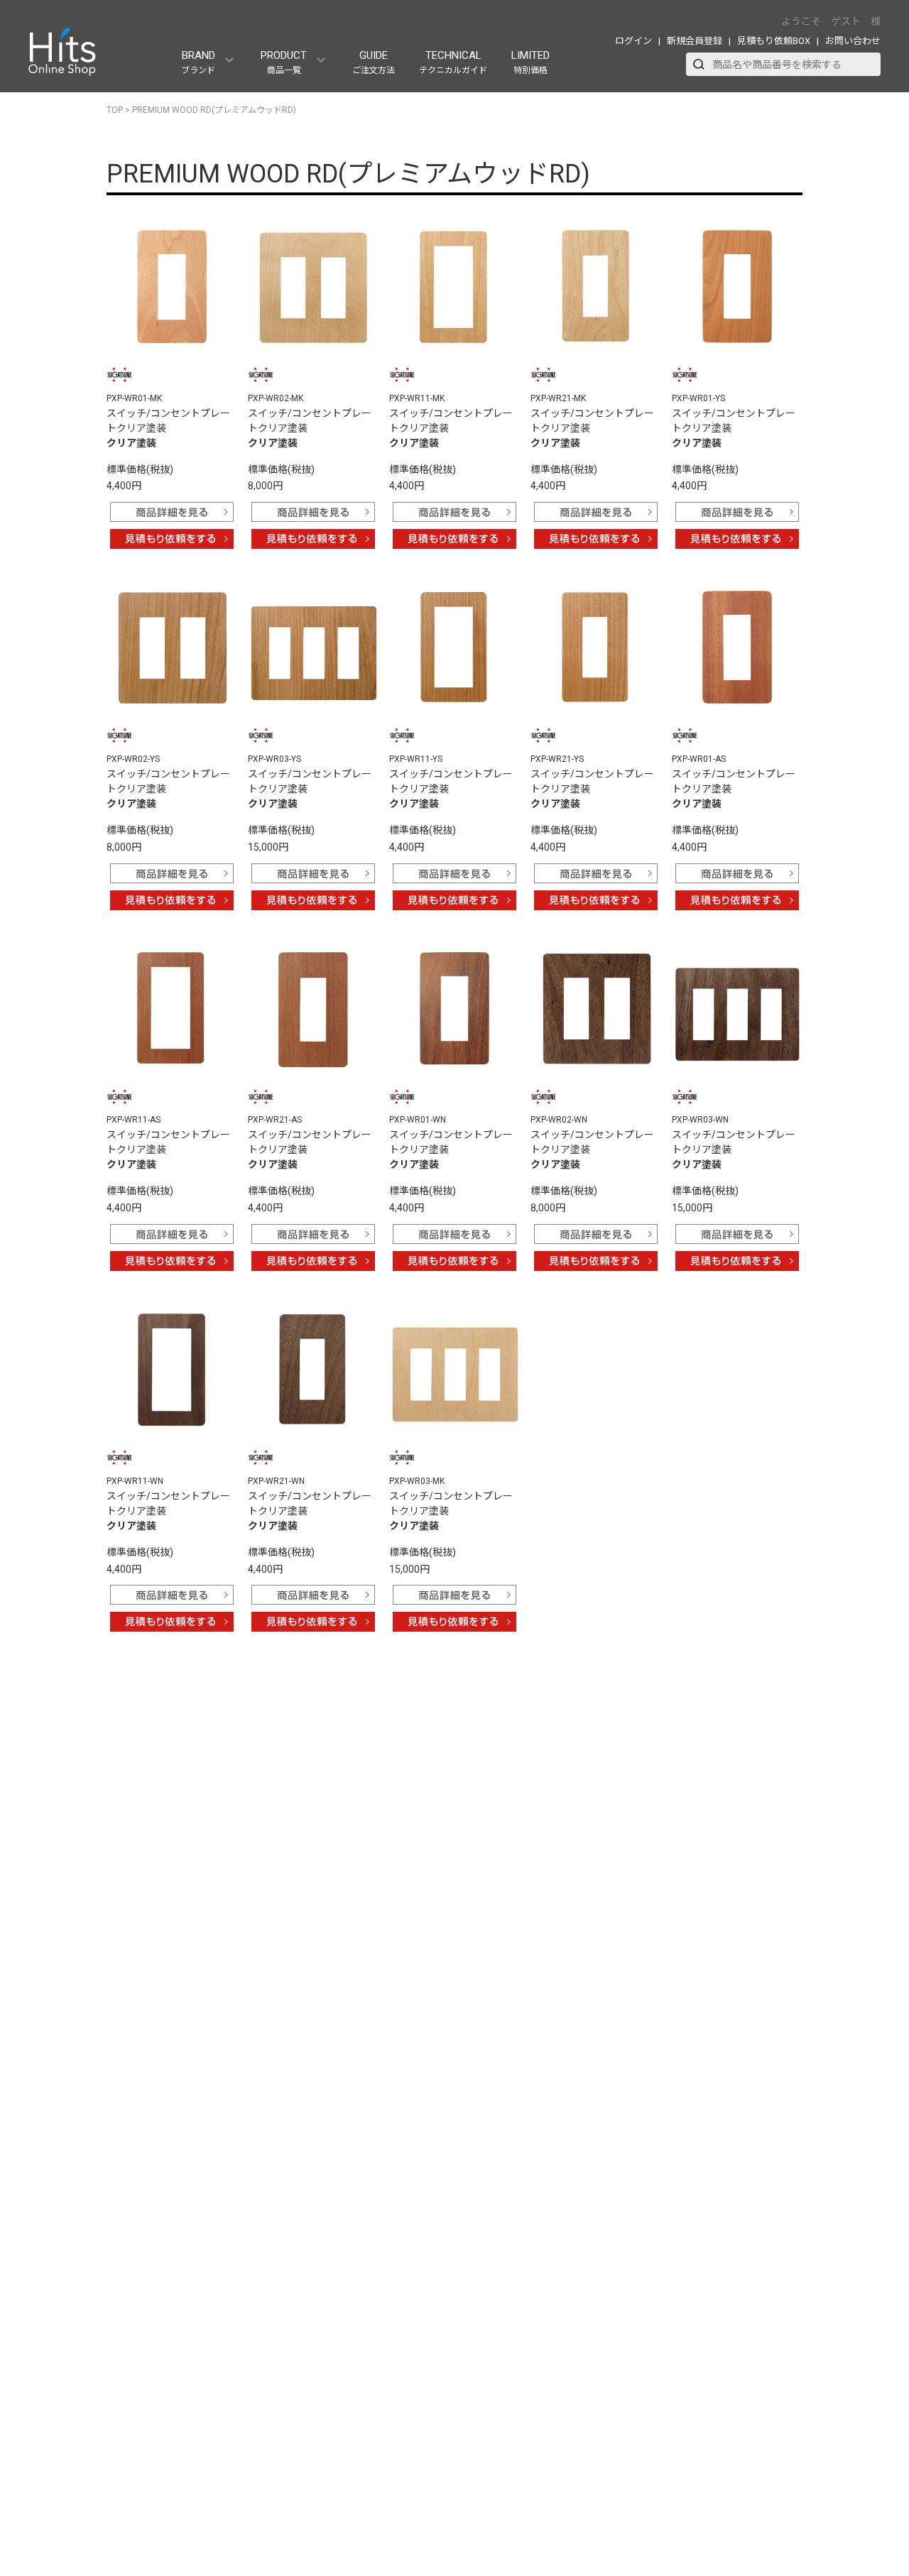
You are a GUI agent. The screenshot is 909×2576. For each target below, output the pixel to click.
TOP (115, 110)
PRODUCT (284, 62)
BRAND (198, 62)
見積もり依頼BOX (774, 41)
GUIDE (374, 62)
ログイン (633, 41)
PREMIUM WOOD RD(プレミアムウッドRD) (214, 110)
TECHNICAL (453, 62)
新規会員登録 (695, 41)
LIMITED (530, 62)
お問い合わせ (853, 41)
